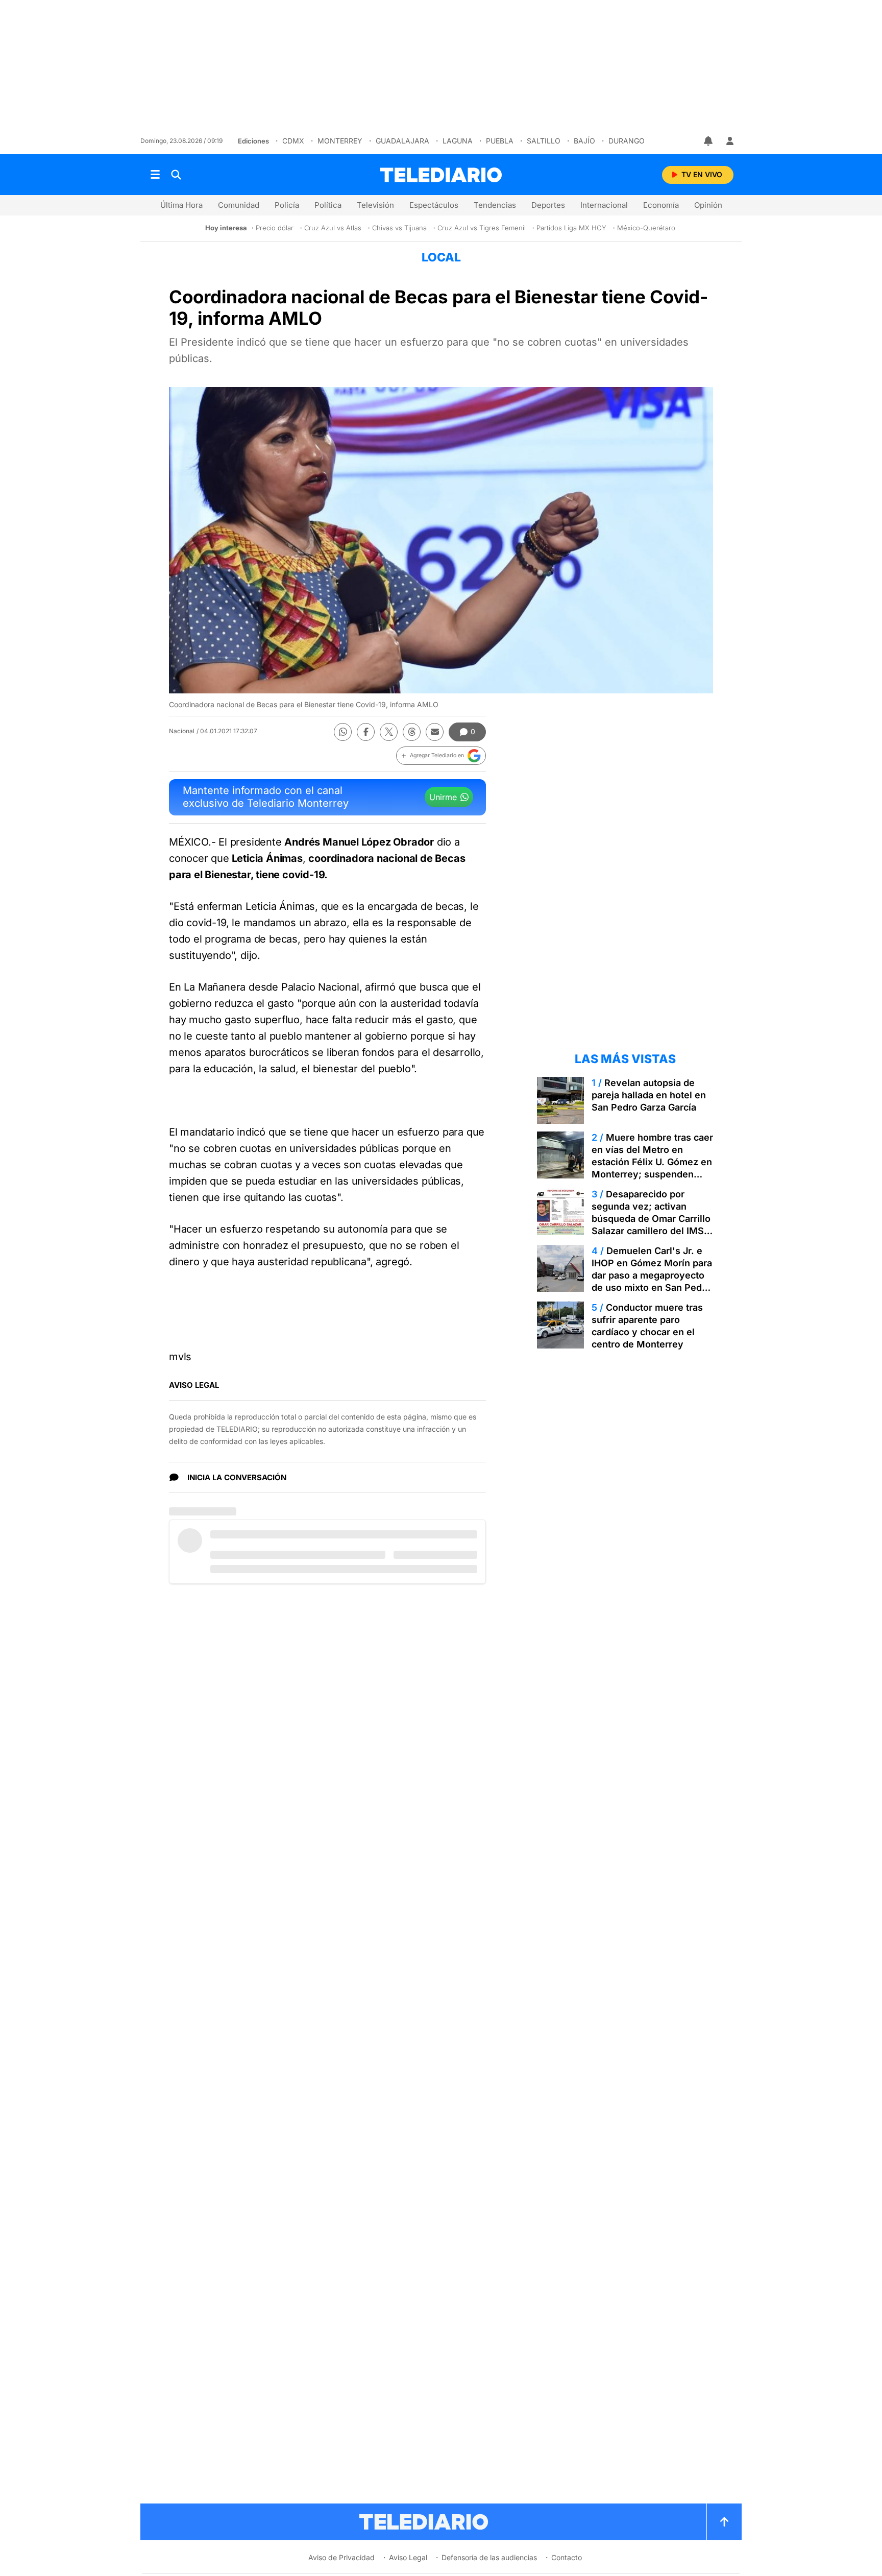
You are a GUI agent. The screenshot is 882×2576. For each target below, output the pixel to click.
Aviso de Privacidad (341, 2557)
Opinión (708, 205)
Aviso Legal (408, 2557)
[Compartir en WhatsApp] (343, 732)
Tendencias (495, 205)
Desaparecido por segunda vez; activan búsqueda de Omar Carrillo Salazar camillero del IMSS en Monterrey (651, 1219)
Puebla (500, 141)
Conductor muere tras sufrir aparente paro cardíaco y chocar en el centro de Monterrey (647, 1326)
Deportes (548, 205)
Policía (287, 205)
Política (328, 205)
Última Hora (181, 205)
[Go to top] (724, 2522)
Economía (661, 205)
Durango (627, 141)
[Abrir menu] (155, 175)
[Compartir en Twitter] (389, 732)
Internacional (604, 205)
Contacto (567, 2557)
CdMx (293, 141)
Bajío (584, 141)
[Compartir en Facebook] (366, 732)
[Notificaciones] (709, 141)
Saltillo (544, 141)
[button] (441, 756)
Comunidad (239, 205)
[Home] (441, 175)
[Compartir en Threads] (412, 732)
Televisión (375, 205)
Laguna (458, 141)
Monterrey (340, 141)
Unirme (443, 797)
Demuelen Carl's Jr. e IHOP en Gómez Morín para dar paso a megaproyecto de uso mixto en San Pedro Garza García (652, 1275)
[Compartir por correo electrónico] (435, 732)
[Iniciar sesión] (730, 141)
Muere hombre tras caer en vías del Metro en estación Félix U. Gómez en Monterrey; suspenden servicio (652, 1162)
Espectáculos (434, 205)
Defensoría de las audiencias (489, 2557)
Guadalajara (402, 141)
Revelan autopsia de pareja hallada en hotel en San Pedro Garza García (649, 1095)
